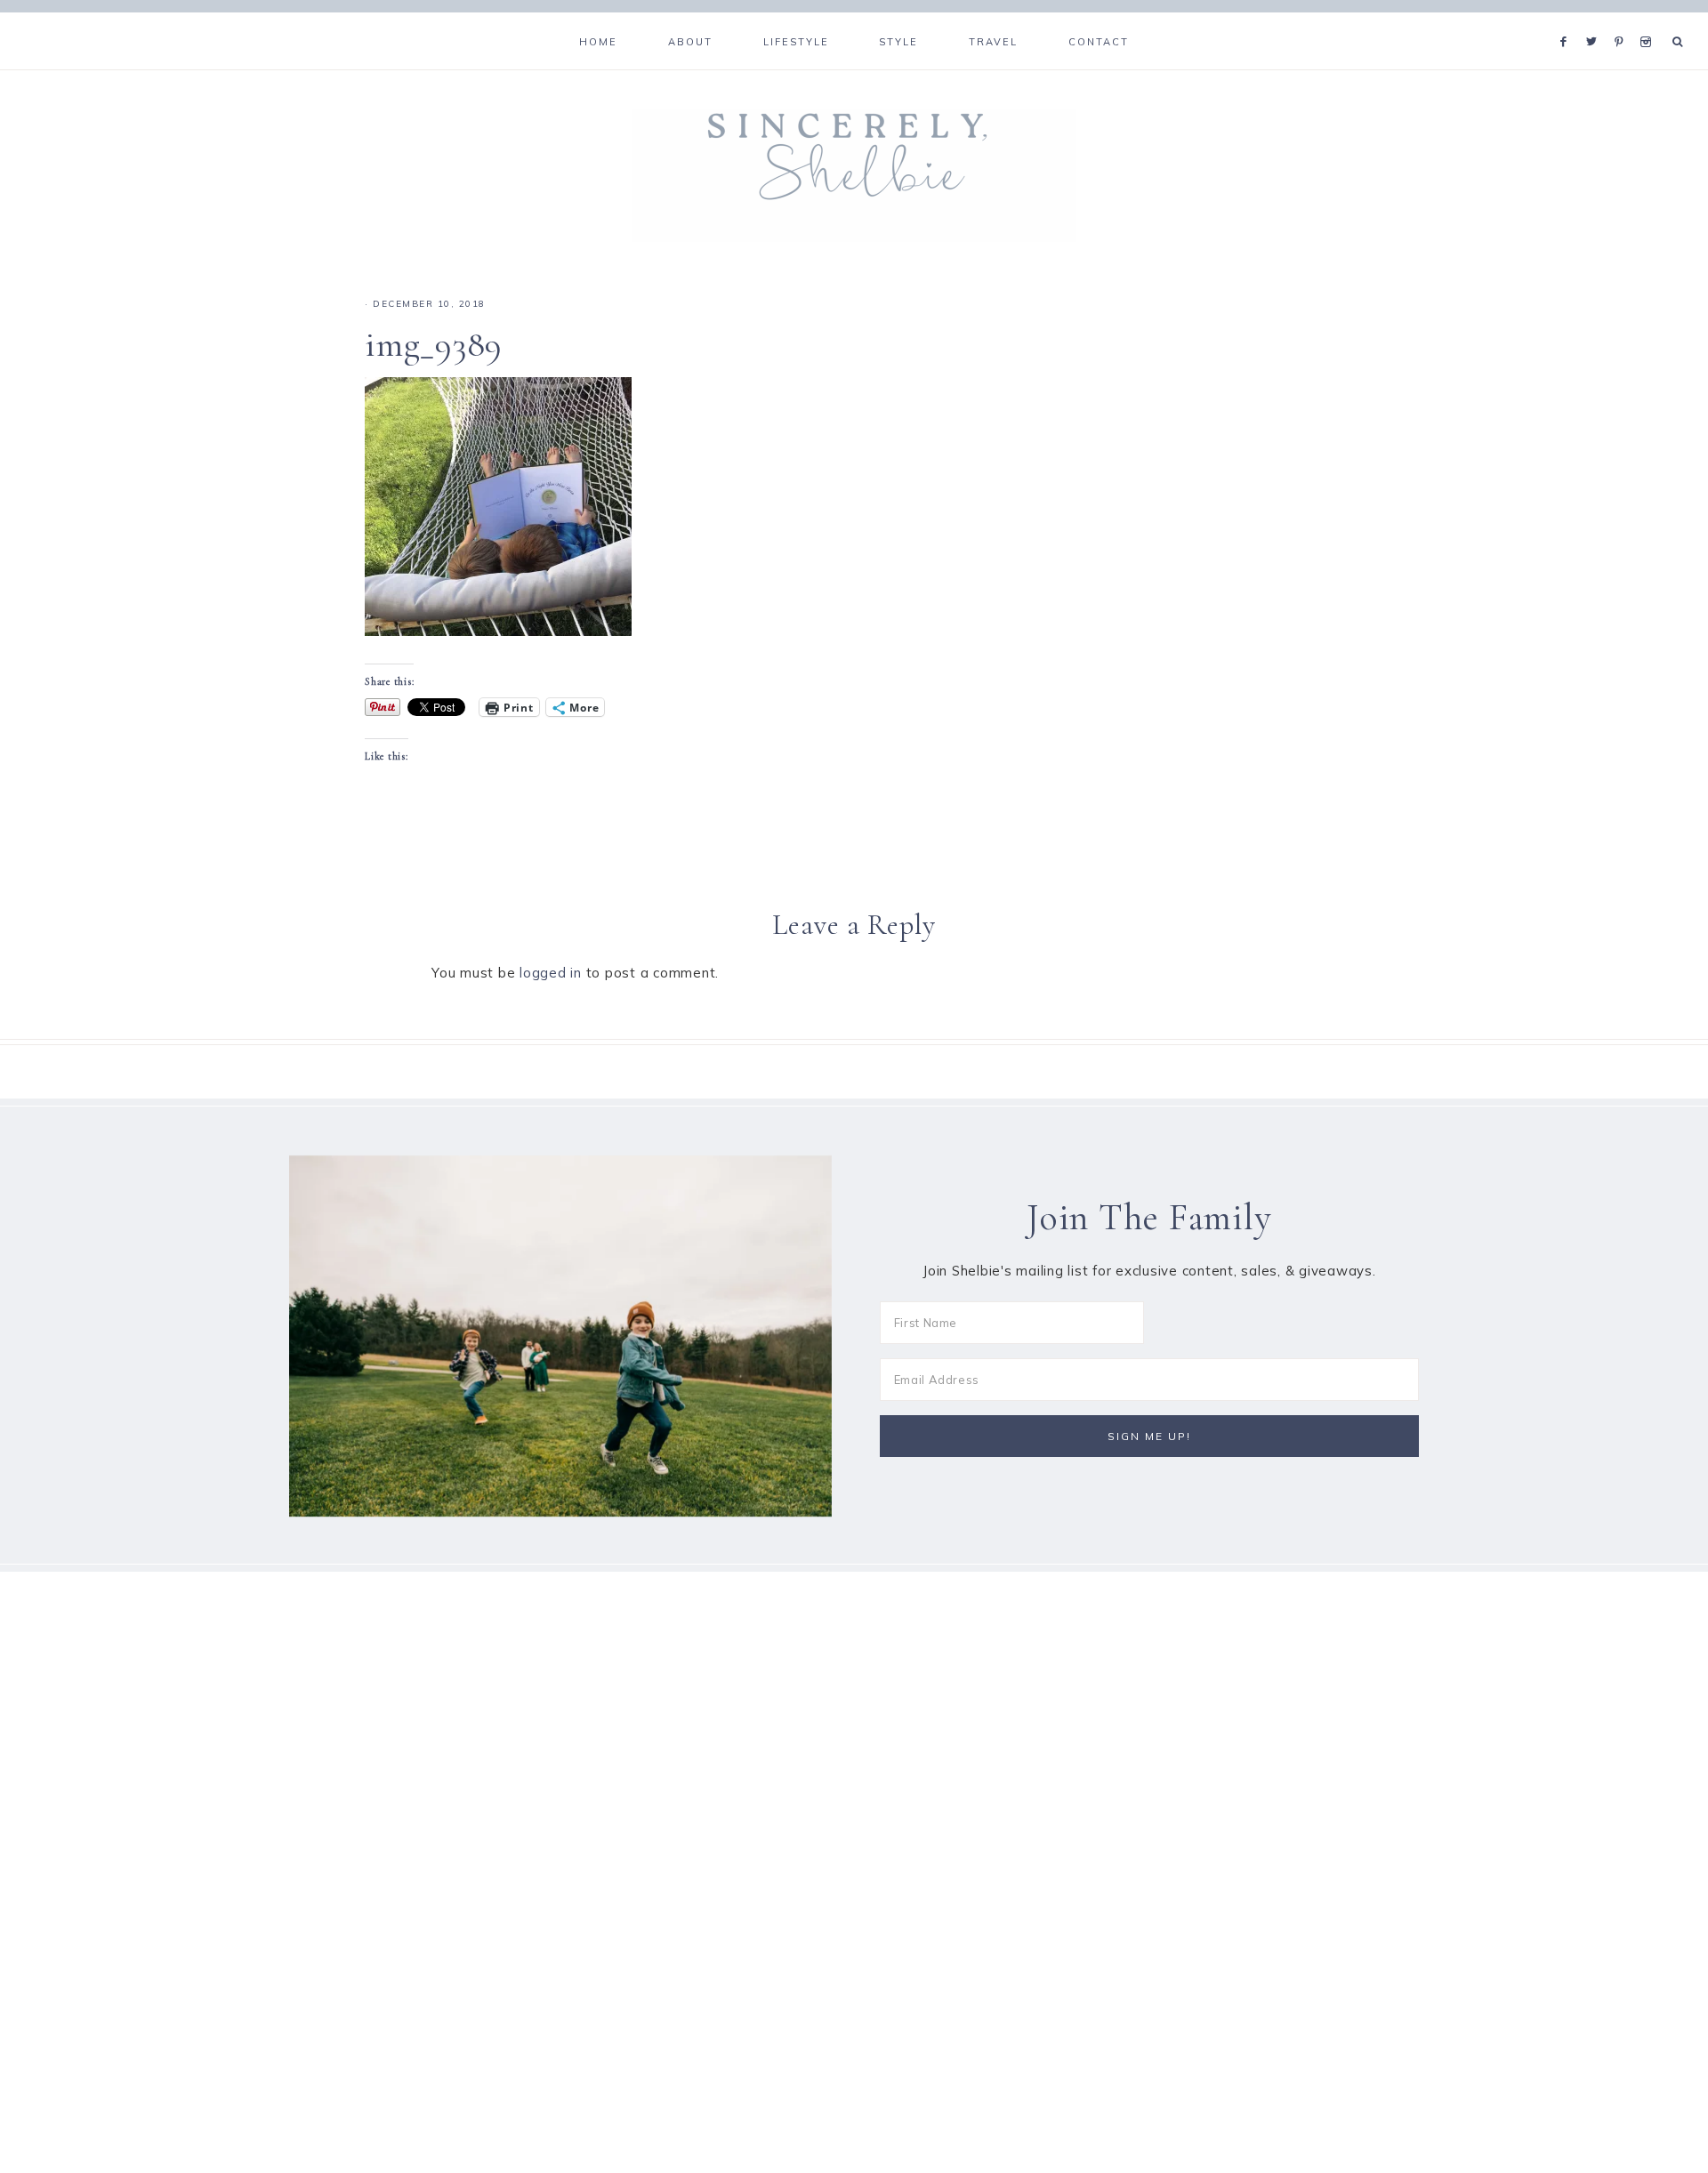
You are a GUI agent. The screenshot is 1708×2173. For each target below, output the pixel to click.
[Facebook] (1568, 20)
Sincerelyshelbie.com (854, 175)
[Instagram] (1649, 20)
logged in (551, 973)
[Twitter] (1596, 20)
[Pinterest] (1623, 20)
